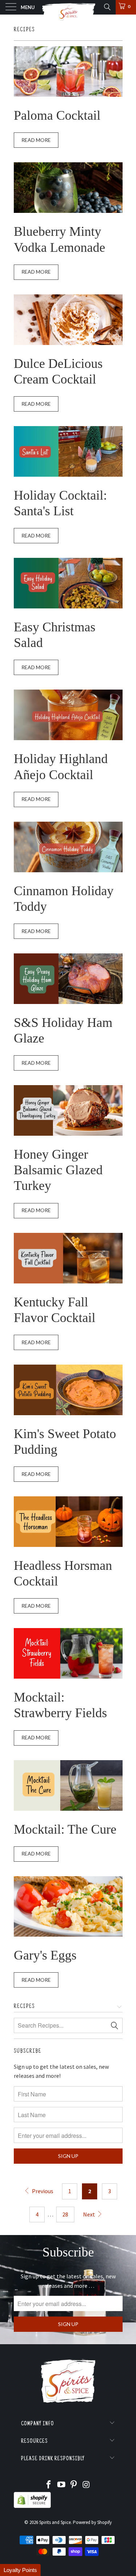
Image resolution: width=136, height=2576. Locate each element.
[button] (20, 2570)
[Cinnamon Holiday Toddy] (68, 847)
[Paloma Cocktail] (68, 72)
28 (65, 2214)
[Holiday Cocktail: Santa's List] (68, 451)
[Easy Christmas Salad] (68, 583)
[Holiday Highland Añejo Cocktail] (68, 715)
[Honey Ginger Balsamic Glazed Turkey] (68, 1110)
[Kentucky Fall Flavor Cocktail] (68, 1258)
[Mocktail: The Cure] (68, 1785)
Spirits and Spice (55, 2522)
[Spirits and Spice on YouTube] (61, 2485)
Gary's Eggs (45, 1955)
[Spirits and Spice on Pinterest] (74, 2485)
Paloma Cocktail (57, 115)
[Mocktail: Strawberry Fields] (68, 1653)
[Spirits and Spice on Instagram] (87, 2485)
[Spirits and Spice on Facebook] (49, 2485)
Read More (36, 140)
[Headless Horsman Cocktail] (68, 1522)
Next (90, 2214)
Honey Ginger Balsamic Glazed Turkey (58, 1170)
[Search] (107, 7)
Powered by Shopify (92, 2522)
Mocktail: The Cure (65, 1829)
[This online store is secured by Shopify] (32, 2506)
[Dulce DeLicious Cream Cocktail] (68, 320)
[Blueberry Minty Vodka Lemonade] (68, 188)
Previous (42, 2191)
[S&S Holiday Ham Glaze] (68, 979)
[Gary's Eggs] (68, 1907)
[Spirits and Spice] (68, 7)
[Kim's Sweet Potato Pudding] (68, 1390)
